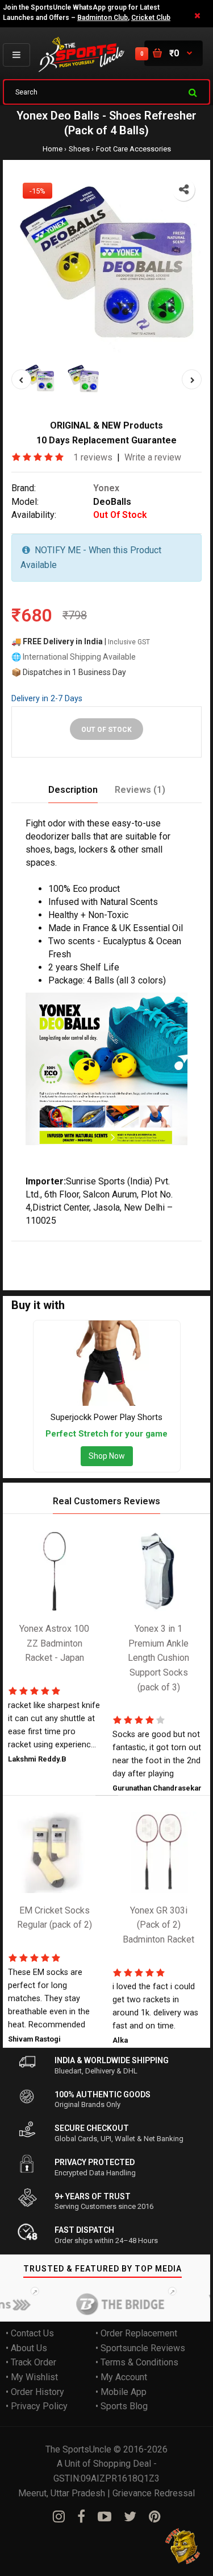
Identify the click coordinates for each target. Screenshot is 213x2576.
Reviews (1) (140, 789)
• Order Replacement (136, 2333)
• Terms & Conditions (137, 2362)
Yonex (106, 487)
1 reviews (93, 457)
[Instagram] (59, 2517)
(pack (188, 1248)
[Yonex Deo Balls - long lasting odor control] (106, 267)
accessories (62, 1263)
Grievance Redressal (154, 2493)
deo (73, 1248)
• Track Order (31, 2362)
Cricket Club (151, 18)
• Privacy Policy (37, 2406)
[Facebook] (81, 2517)
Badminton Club (103, 18)
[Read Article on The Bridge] (107, 2304)
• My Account (121, 2377)
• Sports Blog (122, 2406)
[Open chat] (183, 2546)
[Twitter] (130, 2517)
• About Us (26, 2347)
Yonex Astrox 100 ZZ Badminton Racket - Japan (54, 1643)
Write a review (153, 457)
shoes (120, 1248)
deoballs (108, 1263)
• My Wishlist (32, 2377)
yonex (49, 1248)
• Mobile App (121, 2391)
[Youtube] (105, 2517)
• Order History (35, 2391)
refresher (155, 1248)
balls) (22, 1263)
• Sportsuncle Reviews (140, 2347)
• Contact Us (30, 2333)
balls (94, 1248)
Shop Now (107, 1456)
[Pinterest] (155, 2517)
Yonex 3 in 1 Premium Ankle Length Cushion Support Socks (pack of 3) (158, 1658)
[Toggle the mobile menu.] (16, 55)
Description (73, 789)
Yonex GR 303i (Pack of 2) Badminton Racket (158, 1924)
